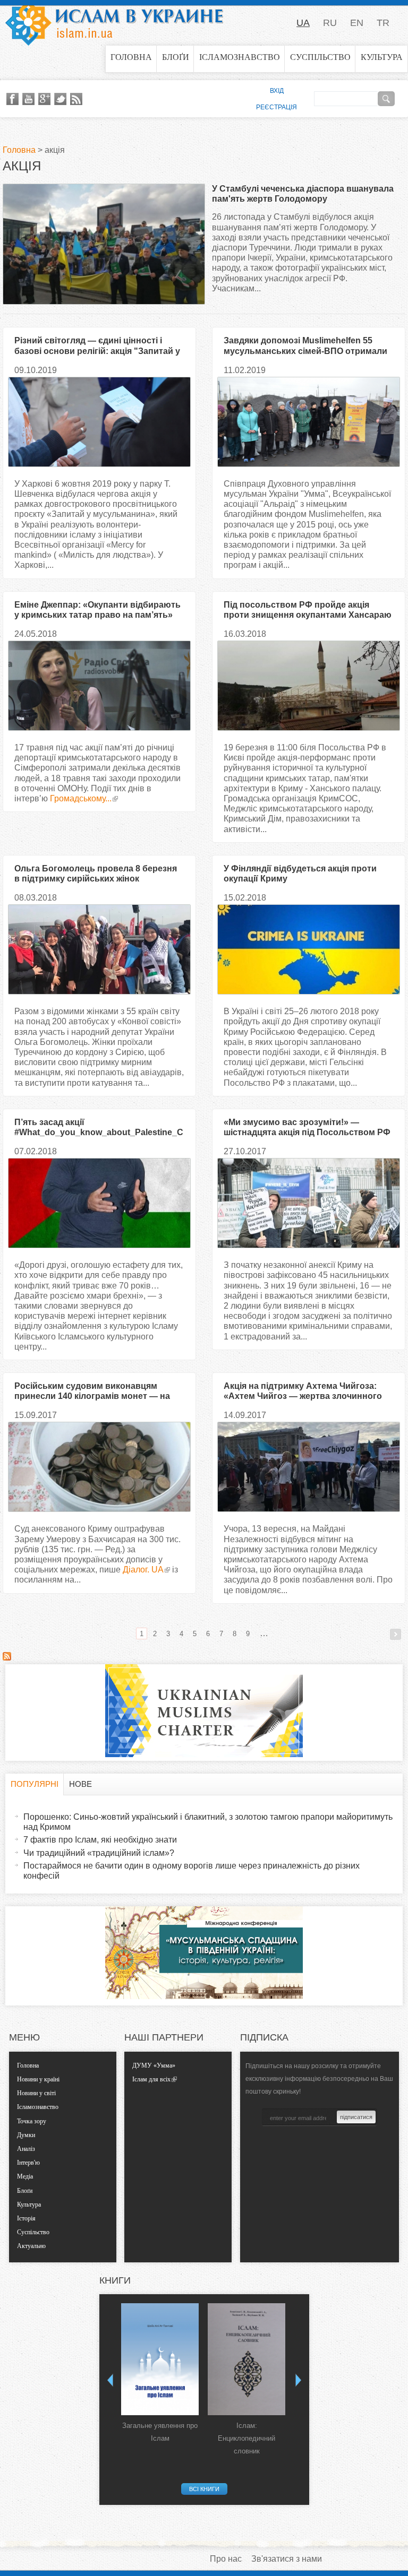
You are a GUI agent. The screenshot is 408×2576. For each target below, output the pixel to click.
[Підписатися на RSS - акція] (7, 1658)
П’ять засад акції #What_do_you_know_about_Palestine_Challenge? (99, 1132)
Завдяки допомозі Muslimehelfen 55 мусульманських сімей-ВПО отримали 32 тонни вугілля (305, 351)
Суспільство (320, 57)
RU (330, 23)
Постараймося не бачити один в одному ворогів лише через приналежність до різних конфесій (192, 1871)
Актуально (31, 2246)
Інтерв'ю (28, 2163)
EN (357, 23)
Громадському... (81, 798)
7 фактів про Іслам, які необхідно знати (100, 1840)
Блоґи (176, 57)
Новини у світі (36, 2093)
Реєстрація (277, 107)
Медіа (25, 2176)
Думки (26, 2135)
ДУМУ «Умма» (154, 2065)
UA (303, 23)
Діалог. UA (143, 1570)
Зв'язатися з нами (287, 2559)
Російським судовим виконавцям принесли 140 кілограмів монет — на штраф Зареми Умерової (92, 1396)
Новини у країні (38, 2079)
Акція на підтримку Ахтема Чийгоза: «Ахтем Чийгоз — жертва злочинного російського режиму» (303, 1396)
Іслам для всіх (151, 2079)
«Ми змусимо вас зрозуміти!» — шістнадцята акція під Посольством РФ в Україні (307, 1132)
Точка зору (32, 2121)
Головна (131, 57)
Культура (382, 57)
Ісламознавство (240, 57)
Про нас (226, 2559)
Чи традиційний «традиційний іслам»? (99, 1853)
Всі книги (204, 2489)
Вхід (277, 91)
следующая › (396, 1634)
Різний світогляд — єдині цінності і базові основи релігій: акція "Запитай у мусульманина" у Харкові (97, 351)
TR (383, 23)
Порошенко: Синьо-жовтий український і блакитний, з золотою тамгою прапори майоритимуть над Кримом (208, 1822)
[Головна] (114, 23)
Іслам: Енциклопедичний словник (246, 2438)
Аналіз (26, 2149)
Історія (26, 2218)
